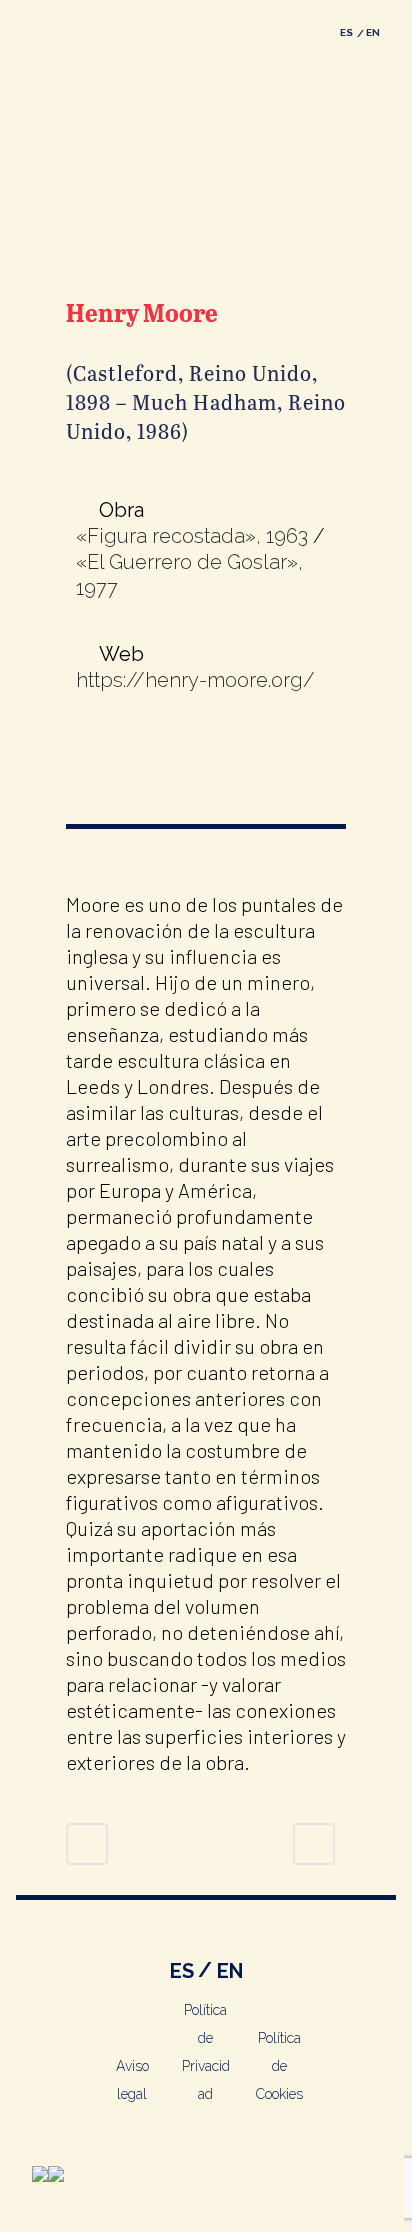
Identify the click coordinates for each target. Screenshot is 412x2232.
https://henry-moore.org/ (195, 680)
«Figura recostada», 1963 (192, 536)
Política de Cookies (279, 2066)
